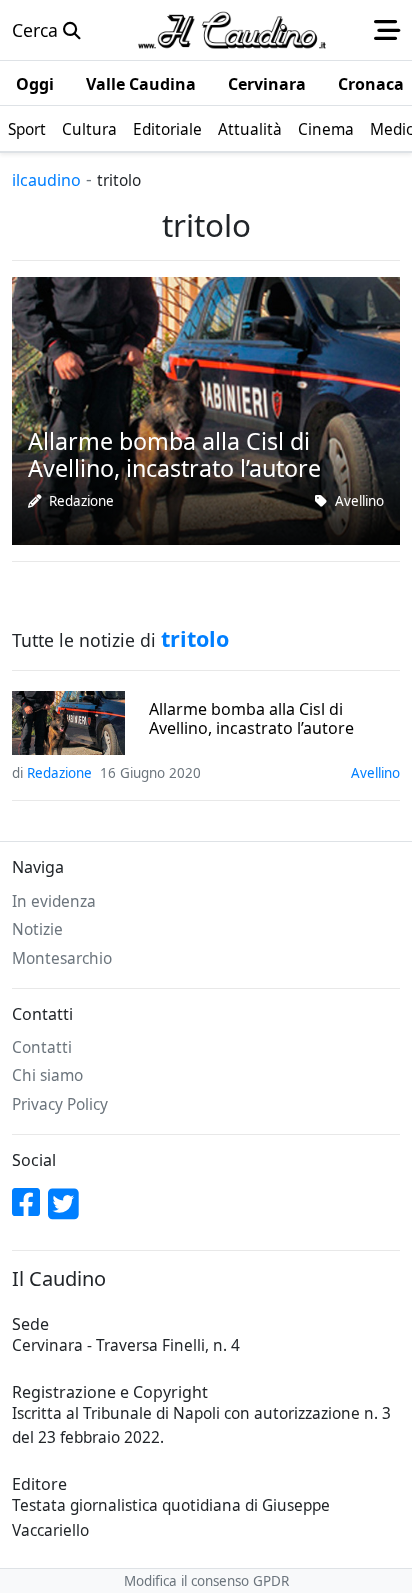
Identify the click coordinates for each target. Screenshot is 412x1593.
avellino (359, 501)
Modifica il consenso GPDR (206, 1581)
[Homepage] (232, 30)
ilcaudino (46, 180)
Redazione (81, 501)
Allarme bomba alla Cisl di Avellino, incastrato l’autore (251, 719)
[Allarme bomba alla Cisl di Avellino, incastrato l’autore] (206, 409)
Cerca (37, 30)
